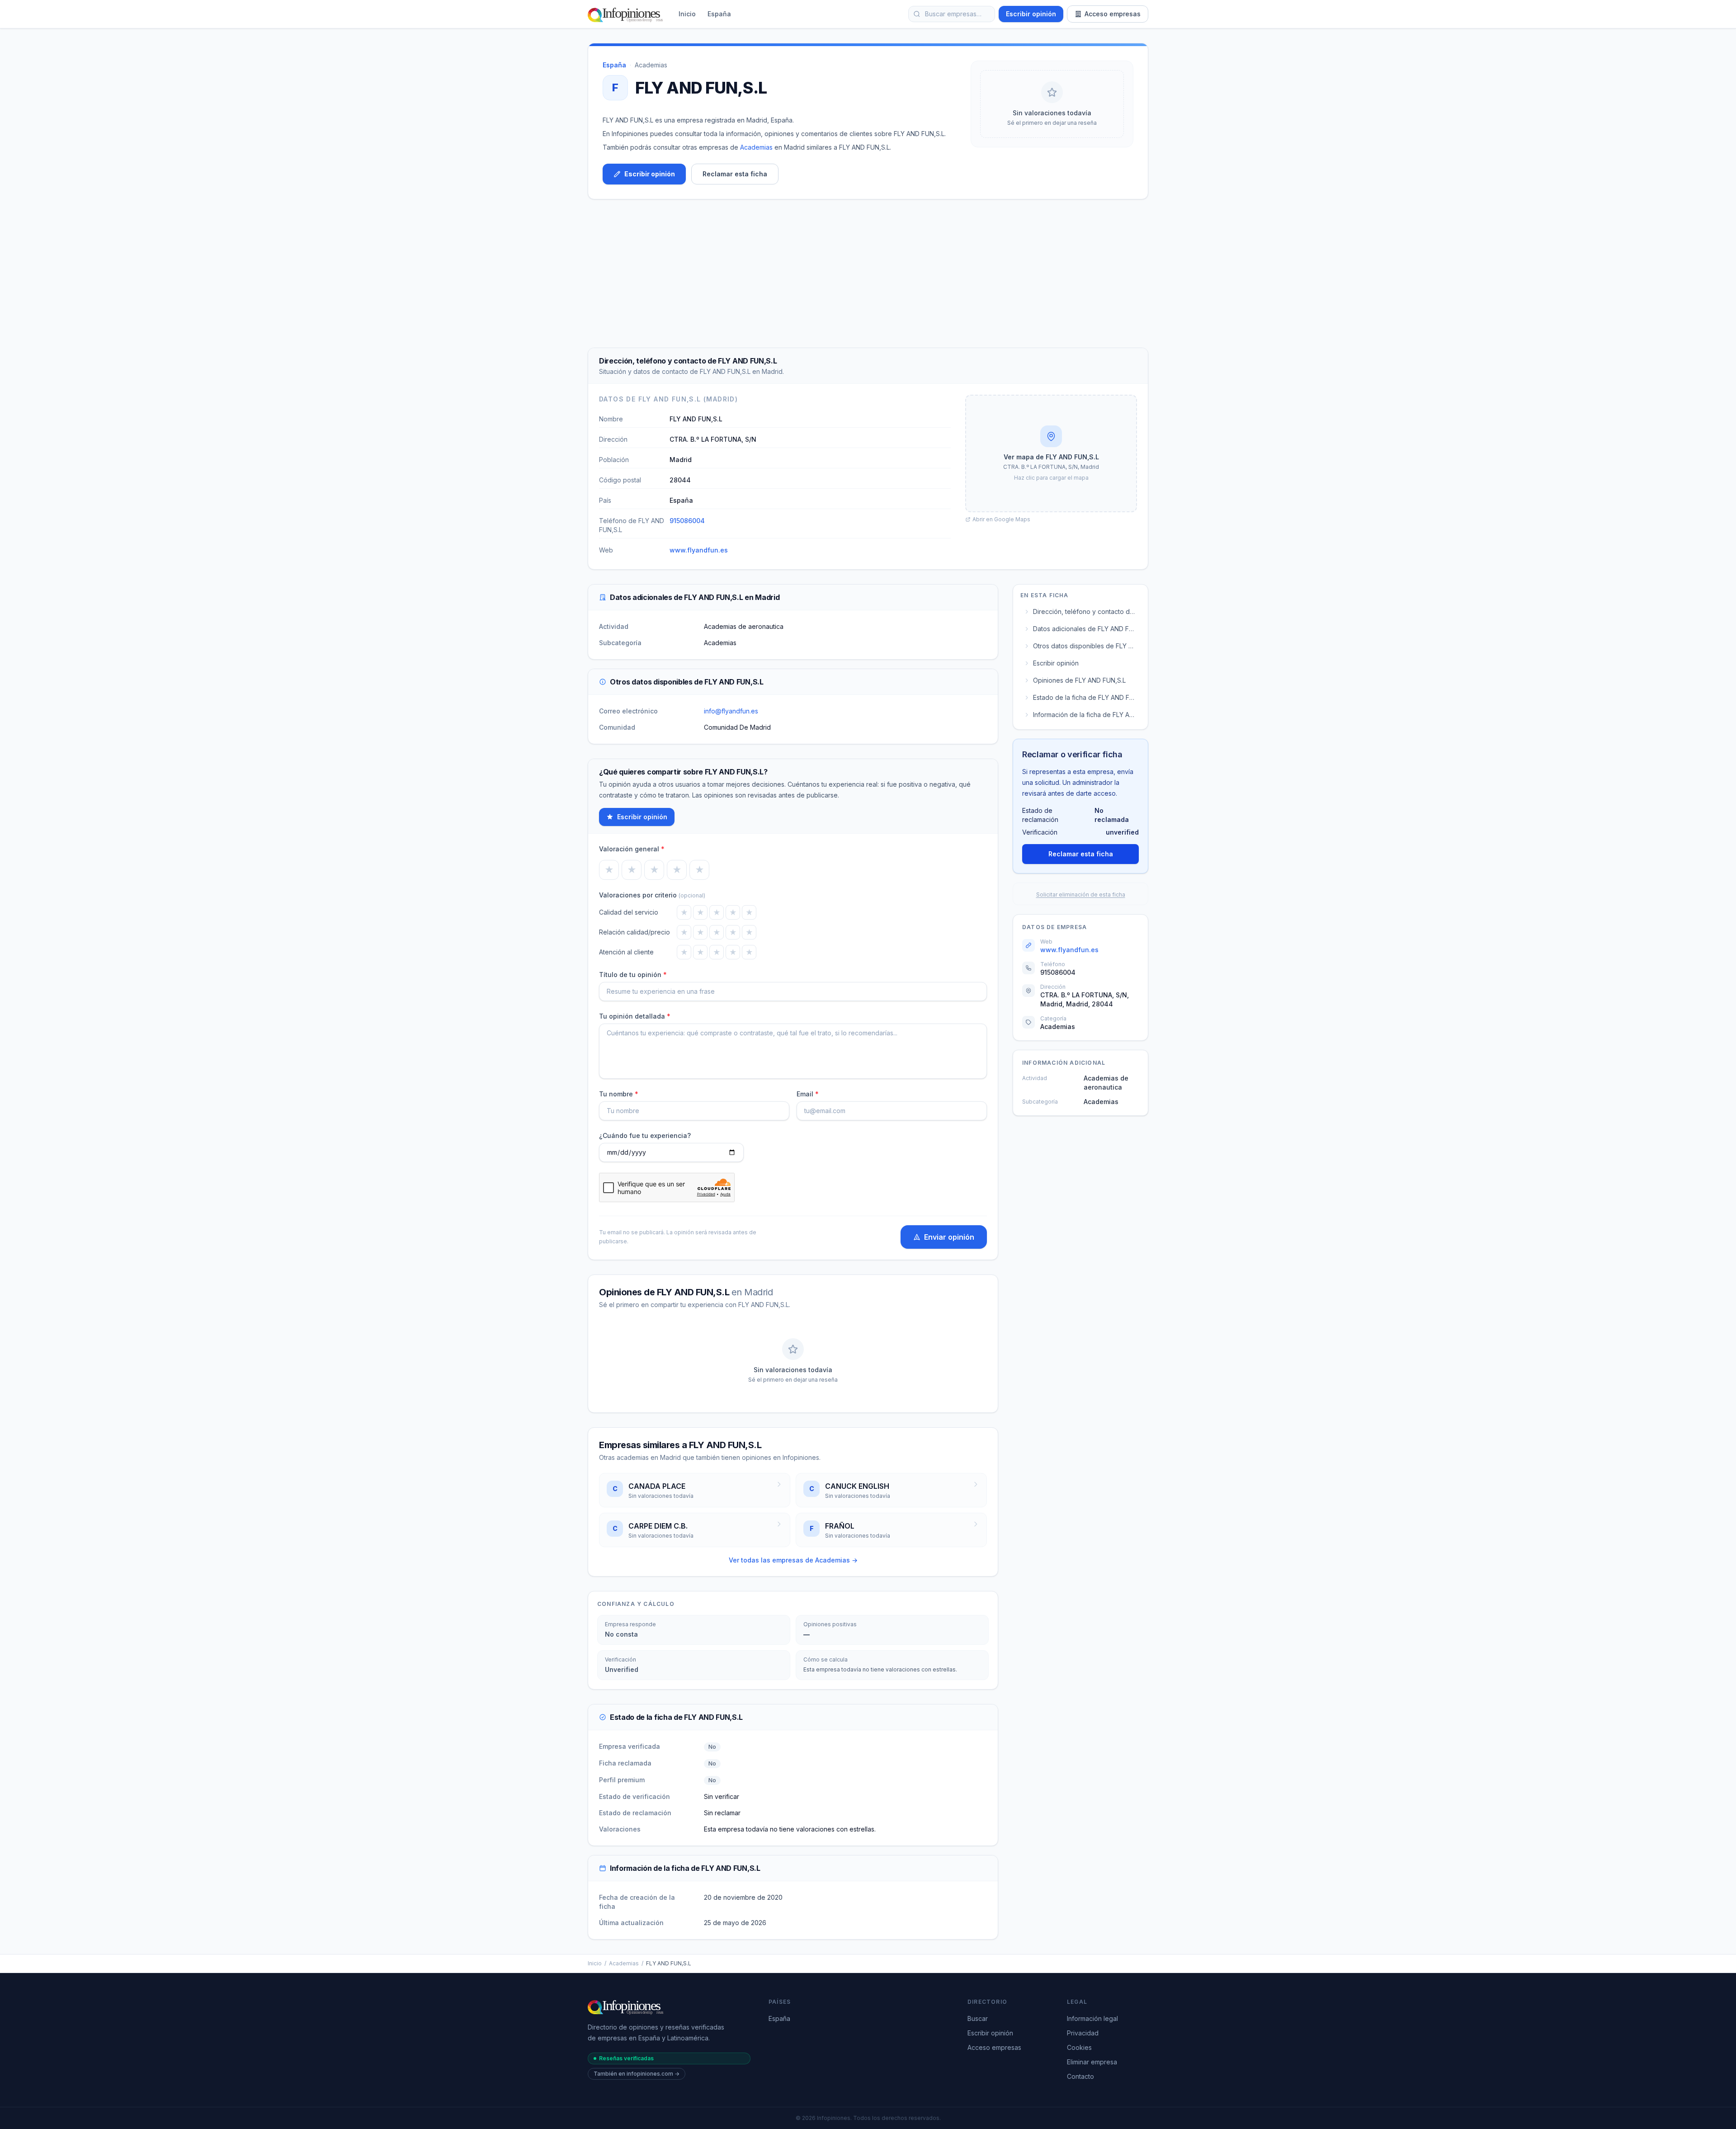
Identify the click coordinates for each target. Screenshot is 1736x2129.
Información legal (1092, 2018)
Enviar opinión (949, 1237)
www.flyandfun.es (699, 550)
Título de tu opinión (633, 975)
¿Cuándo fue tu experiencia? (645, 1135)
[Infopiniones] (627, 14)
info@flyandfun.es (731, 711)
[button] (1051, 453)
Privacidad (1083, 2033)
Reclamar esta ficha (735, 174)
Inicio (687, 14)
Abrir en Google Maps (1001, 519)
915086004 (687, 521)
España (719, 14)
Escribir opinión (1031, 14)
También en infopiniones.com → (637, 2074)
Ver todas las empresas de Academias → (793, 1560)
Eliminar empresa (1092, 2062)
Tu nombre (619, 1094)
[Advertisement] (868, 274)
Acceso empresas (1113, 14)
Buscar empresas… (953, 14)
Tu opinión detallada (635, 1016)
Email (808, 1094)
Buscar (978, 2018)
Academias (651, 65)
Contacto (1080, 2076)
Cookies (1079, 2047)
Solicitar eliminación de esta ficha (1081, 895)
